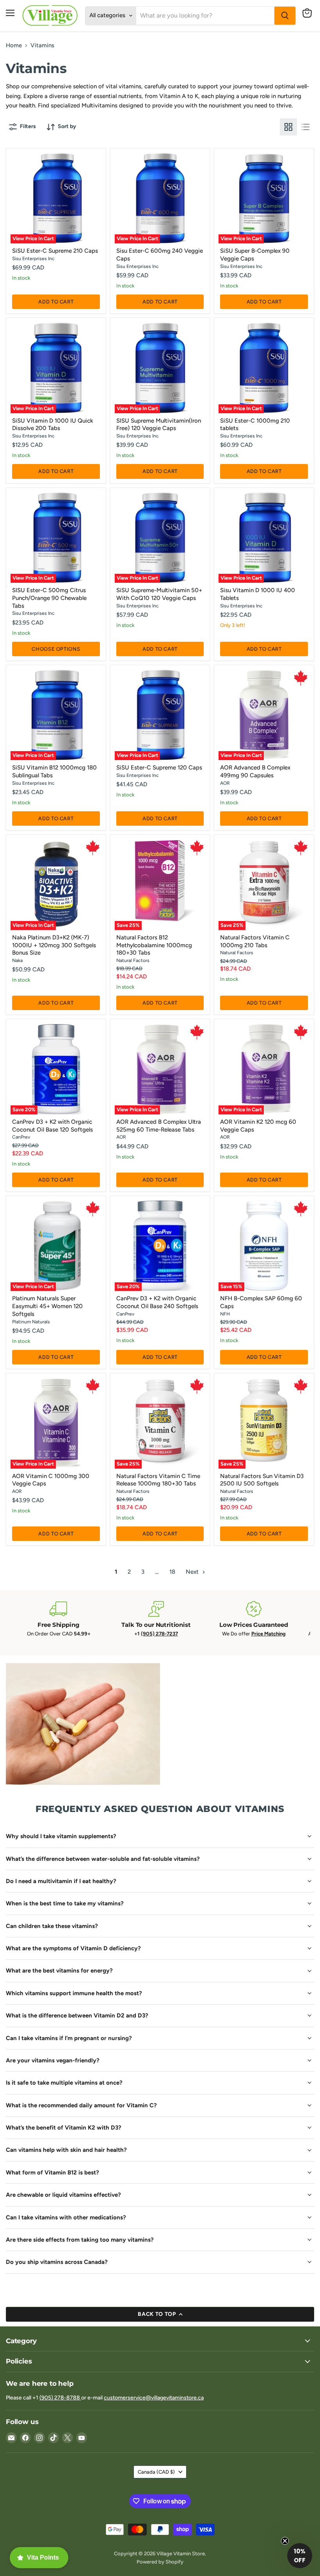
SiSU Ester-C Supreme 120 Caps (159, 768)
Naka (17, 960)
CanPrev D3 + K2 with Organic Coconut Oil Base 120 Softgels (52, 1126)
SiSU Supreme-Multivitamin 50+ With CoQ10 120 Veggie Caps (159, 594)
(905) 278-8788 (60, 2398)
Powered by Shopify (160, 2562)
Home (14, 46)
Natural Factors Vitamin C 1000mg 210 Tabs (255, 941)
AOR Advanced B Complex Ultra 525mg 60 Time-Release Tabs (159, 1126)
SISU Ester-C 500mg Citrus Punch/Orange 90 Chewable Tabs (49, 598)
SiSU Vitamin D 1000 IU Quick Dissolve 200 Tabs (53, 425)
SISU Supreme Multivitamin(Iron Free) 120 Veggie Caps (159, 425)
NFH (225, 1314)
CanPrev (21, 1137)
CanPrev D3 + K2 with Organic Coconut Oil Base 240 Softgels (157, 1302)
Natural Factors (133, 960)
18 (172, 1572)
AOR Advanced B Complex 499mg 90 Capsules (255, 771)
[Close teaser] (285, 2541)
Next (193, 1572)
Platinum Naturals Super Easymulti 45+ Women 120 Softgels (47, 1306)
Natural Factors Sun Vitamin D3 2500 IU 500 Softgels (262, 1480)
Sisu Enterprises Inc (33, 258)
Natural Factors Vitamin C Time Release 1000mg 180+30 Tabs (158, 1480)
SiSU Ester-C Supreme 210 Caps (55, 251)
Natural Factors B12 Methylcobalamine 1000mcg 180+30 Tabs (154, 945)
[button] (300, 2556)
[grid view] (288, 127)
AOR (225, 783)
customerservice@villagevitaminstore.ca (154, 2398)
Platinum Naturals (31, 1322)
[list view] (306, 127)
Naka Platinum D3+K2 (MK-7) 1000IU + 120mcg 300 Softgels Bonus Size (54, 945)
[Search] (285, 16)
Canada (156, 2472)
